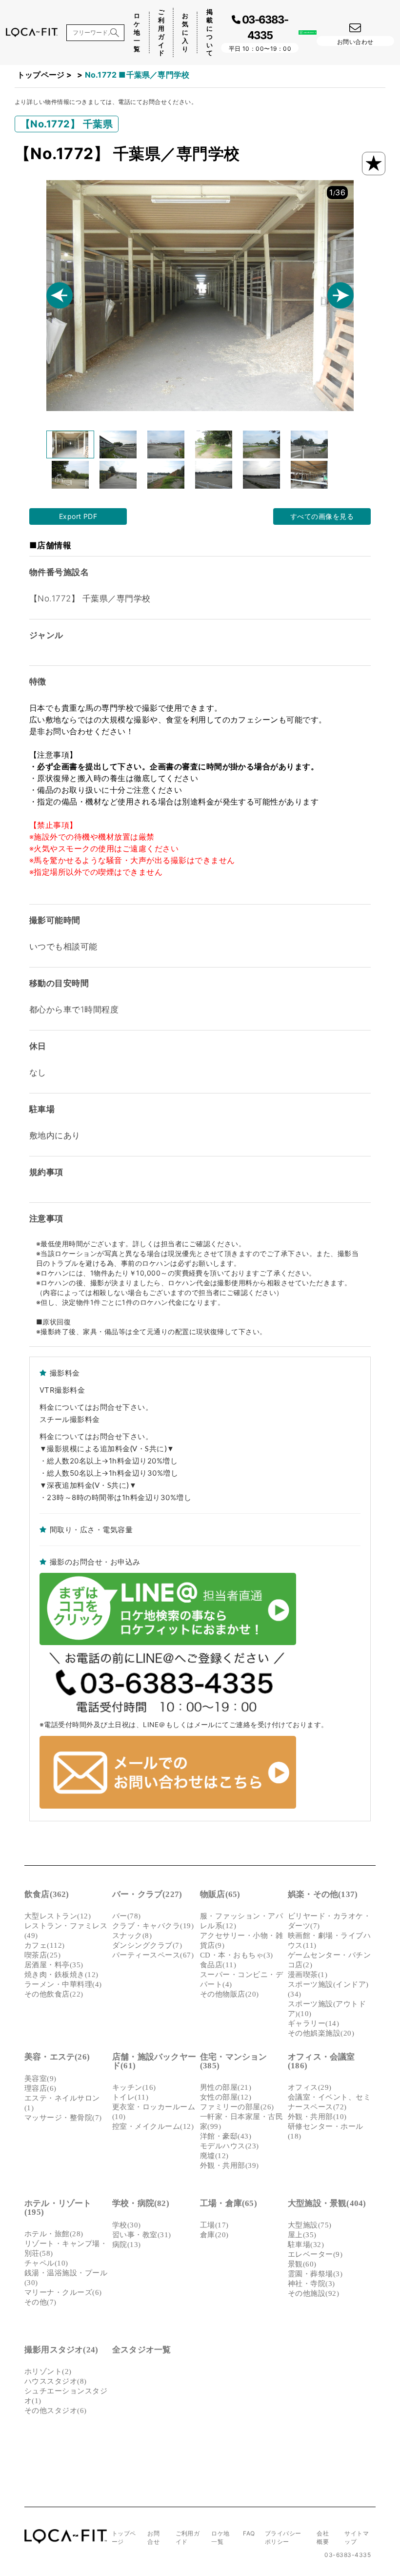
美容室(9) (40, 2079)
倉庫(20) (214, 2235)
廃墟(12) (214, 2156)
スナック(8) (132, 1936)
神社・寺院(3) (311, 2284)
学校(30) (127, 2225)
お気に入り (185, 32)
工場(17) (214, 2225)
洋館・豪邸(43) (226, 2136)
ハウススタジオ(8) (56, 2381)
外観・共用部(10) (317, 2117)
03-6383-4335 (348, 2555)
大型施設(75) (310, 2225)
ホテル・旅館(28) (54, 2234)
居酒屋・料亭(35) (54, 1965)
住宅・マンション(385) (234, 2061)
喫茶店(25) (42, 1955)
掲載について (210, 32)
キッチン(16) (134, 2087)
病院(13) (127, 2245)
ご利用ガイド (161, 32)
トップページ (41, 75)
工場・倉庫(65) (229, 2203)
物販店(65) (220, 1894)
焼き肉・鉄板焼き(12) (61, 1975)
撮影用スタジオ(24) (61, 2350)
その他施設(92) (313, 2293)
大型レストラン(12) (58, 1916)
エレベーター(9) (315, 2254)
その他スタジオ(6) (56, 2411)
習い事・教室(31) (142, 2235)
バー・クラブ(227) (147, 1894)
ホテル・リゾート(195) (58, 2208)
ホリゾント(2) (48, 2371)
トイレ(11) (130, 2097)
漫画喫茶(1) (308, 1975)
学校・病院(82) (141, 2203)
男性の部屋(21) (226, 2087)
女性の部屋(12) (226, 2097)
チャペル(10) (46, 2263)
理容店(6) (40, 2088)
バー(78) (127, 1916)
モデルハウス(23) (230, 2146)
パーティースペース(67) (153, 1955)
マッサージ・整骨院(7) (63, 2118)
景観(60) (302, 2264)
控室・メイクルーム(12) (153, 2126)
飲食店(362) (47, 1894)
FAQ (249, 2533)
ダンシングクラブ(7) (147, 1945)
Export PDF (78, 516)
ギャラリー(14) (313, 2023)
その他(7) (40, 2302)
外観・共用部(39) (230, 2165)
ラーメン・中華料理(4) (63, 1984)
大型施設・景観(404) (327, 2203)
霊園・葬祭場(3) (315, 2274)
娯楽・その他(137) (323, 1894)
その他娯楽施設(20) (321, 2033)
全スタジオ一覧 (141, 2350)
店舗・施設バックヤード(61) (154, 2061)
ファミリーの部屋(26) (237, 2107)
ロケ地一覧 (137, 32)
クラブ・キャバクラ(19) (153, 1926)
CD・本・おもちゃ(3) (237, 1955)
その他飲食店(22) (54, 1994)
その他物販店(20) (230, 1994)
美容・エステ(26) (57, 2057)
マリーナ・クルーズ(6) (63, 2292)
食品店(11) (218, 1965)
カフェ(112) (45, 1945)
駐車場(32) (306, 2245)
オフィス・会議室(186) (321, 2061)
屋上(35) (302, 2235)
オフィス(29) (310, 2087)
